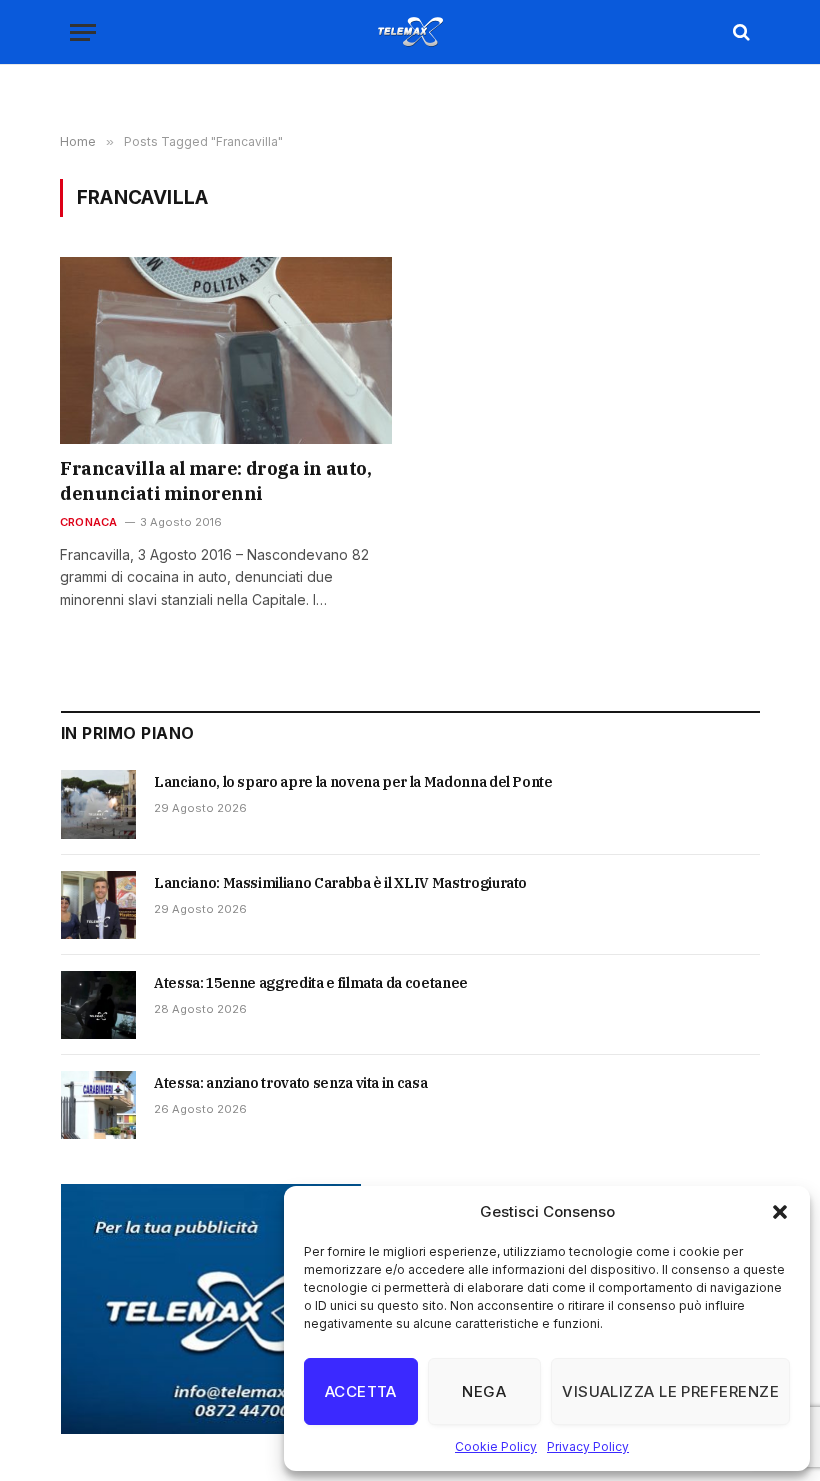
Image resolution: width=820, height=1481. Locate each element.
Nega (484, 1391)
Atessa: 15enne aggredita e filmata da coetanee (311, 983)
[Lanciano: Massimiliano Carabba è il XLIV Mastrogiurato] (98, 905)
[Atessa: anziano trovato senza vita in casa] (98, 1105)
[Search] (739, 32)
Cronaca (89, 522)
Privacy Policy (588, 1446)
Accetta (361, 1391)
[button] (780, 1212)
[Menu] (83, 32)
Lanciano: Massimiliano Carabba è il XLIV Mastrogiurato (340, 883)
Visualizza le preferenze (670, 1391)
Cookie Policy (496, 1446)
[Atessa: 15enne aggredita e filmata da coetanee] (98, 1005)
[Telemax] (410, 32)
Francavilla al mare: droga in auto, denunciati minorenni (215, 480)
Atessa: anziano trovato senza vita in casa (290, 1083)
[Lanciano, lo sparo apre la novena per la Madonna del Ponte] (98, 804)
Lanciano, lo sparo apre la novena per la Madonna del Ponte (353, 782)
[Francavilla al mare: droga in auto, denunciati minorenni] (226, 350)
